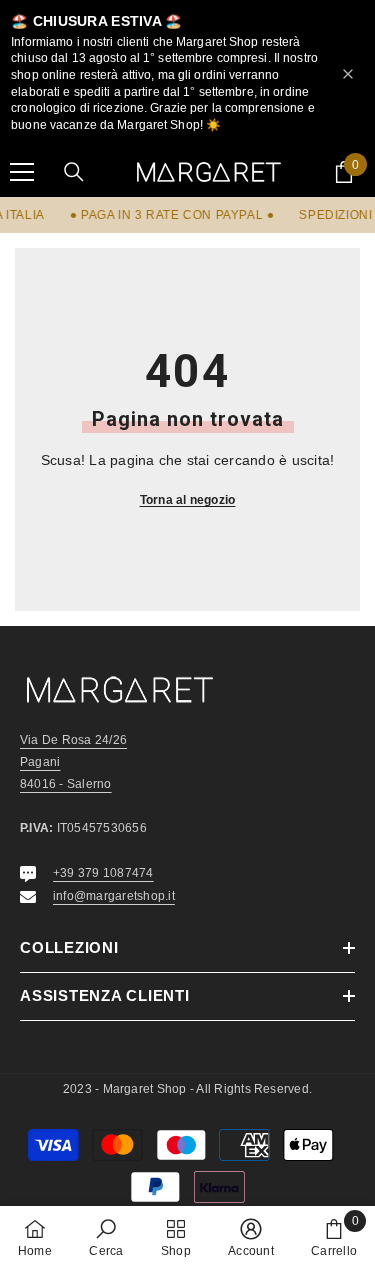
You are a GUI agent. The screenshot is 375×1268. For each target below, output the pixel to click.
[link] (106, 1237)
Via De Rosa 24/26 (73, 740)
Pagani (40, 762)
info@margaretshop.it (114, 896)
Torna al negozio (188, 500)
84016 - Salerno (66, 784)
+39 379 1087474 (103, 873)
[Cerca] (74, 172)
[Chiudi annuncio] (348, 74)
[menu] (22, 172)
